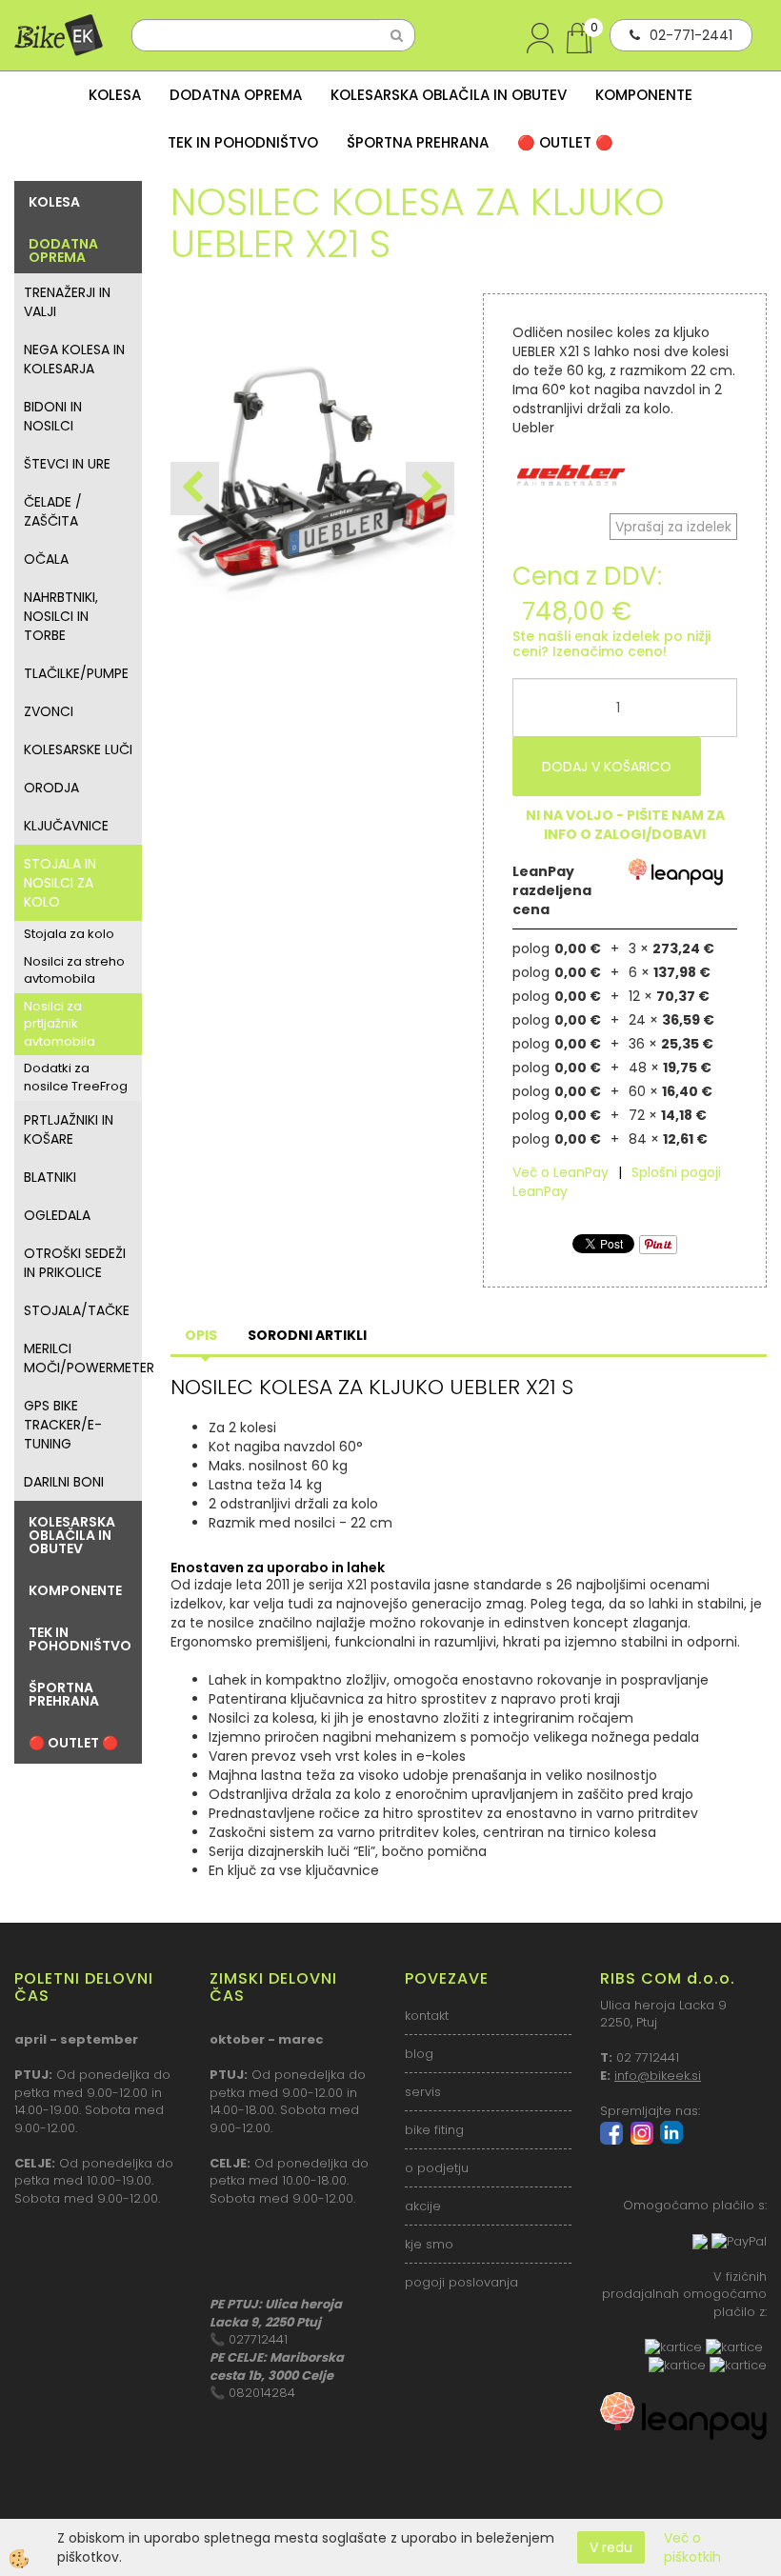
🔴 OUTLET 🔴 (565, 142)
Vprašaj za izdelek (673, 527)
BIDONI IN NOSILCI (53, 416)
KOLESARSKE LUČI (78, 749)
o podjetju (437, 2168)
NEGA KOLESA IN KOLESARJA (74, 359)
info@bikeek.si (658, 2076)
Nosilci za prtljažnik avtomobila (60, 1024)
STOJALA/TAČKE (77, 1310)
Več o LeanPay (561, 1172)
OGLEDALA (57, 1215)
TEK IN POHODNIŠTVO (243, 142)
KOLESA (115, 95)
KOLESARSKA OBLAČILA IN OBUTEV (449, 95)
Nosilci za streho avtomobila (74, 970)
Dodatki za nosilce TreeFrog (76, 1077)
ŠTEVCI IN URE (67, 464)
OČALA (46, 559)
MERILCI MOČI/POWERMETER (83, 1358)
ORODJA (51, 788)
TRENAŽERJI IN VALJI (67, 302)
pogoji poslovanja (461, 2282)
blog (419, 2054)
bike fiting (434, 2130)
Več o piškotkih (692, 2547)
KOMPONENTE (644, 95)
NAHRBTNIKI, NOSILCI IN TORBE (61, 616)
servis (423, 2092)
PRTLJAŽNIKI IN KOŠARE (69, 1129)
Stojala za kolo (69, 934)
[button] (430, 489)
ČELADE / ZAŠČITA (53, 511)
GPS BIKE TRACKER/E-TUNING (63, 1425)
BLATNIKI (50, 1177)
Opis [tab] (201, 1335)
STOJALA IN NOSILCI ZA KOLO (60, 883)
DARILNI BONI (64, 1482)
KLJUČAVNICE (66, 826)
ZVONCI (49, 711)
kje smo (429, 2244)
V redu (611, 2547)
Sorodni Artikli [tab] (307, 1335)
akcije (423, 2206)
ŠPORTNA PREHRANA (418, 142)
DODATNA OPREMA (236, 95)
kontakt (427, 2016)
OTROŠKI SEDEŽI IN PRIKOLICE (75, 1263)
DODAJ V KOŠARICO (607, 767)
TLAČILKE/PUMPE (76, 673)
